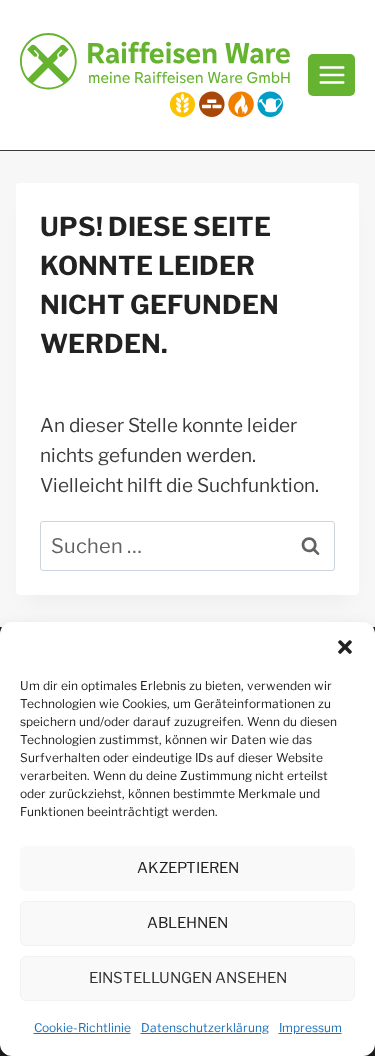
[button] (345, 647)
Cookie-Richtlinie (82, 1027)
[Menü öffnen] (331, 74)
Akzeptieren (188, 868)
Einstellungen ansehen (188, 978)
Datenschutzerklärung (205, 1027)
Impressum (310, 1027)
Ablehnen (187, 923)
